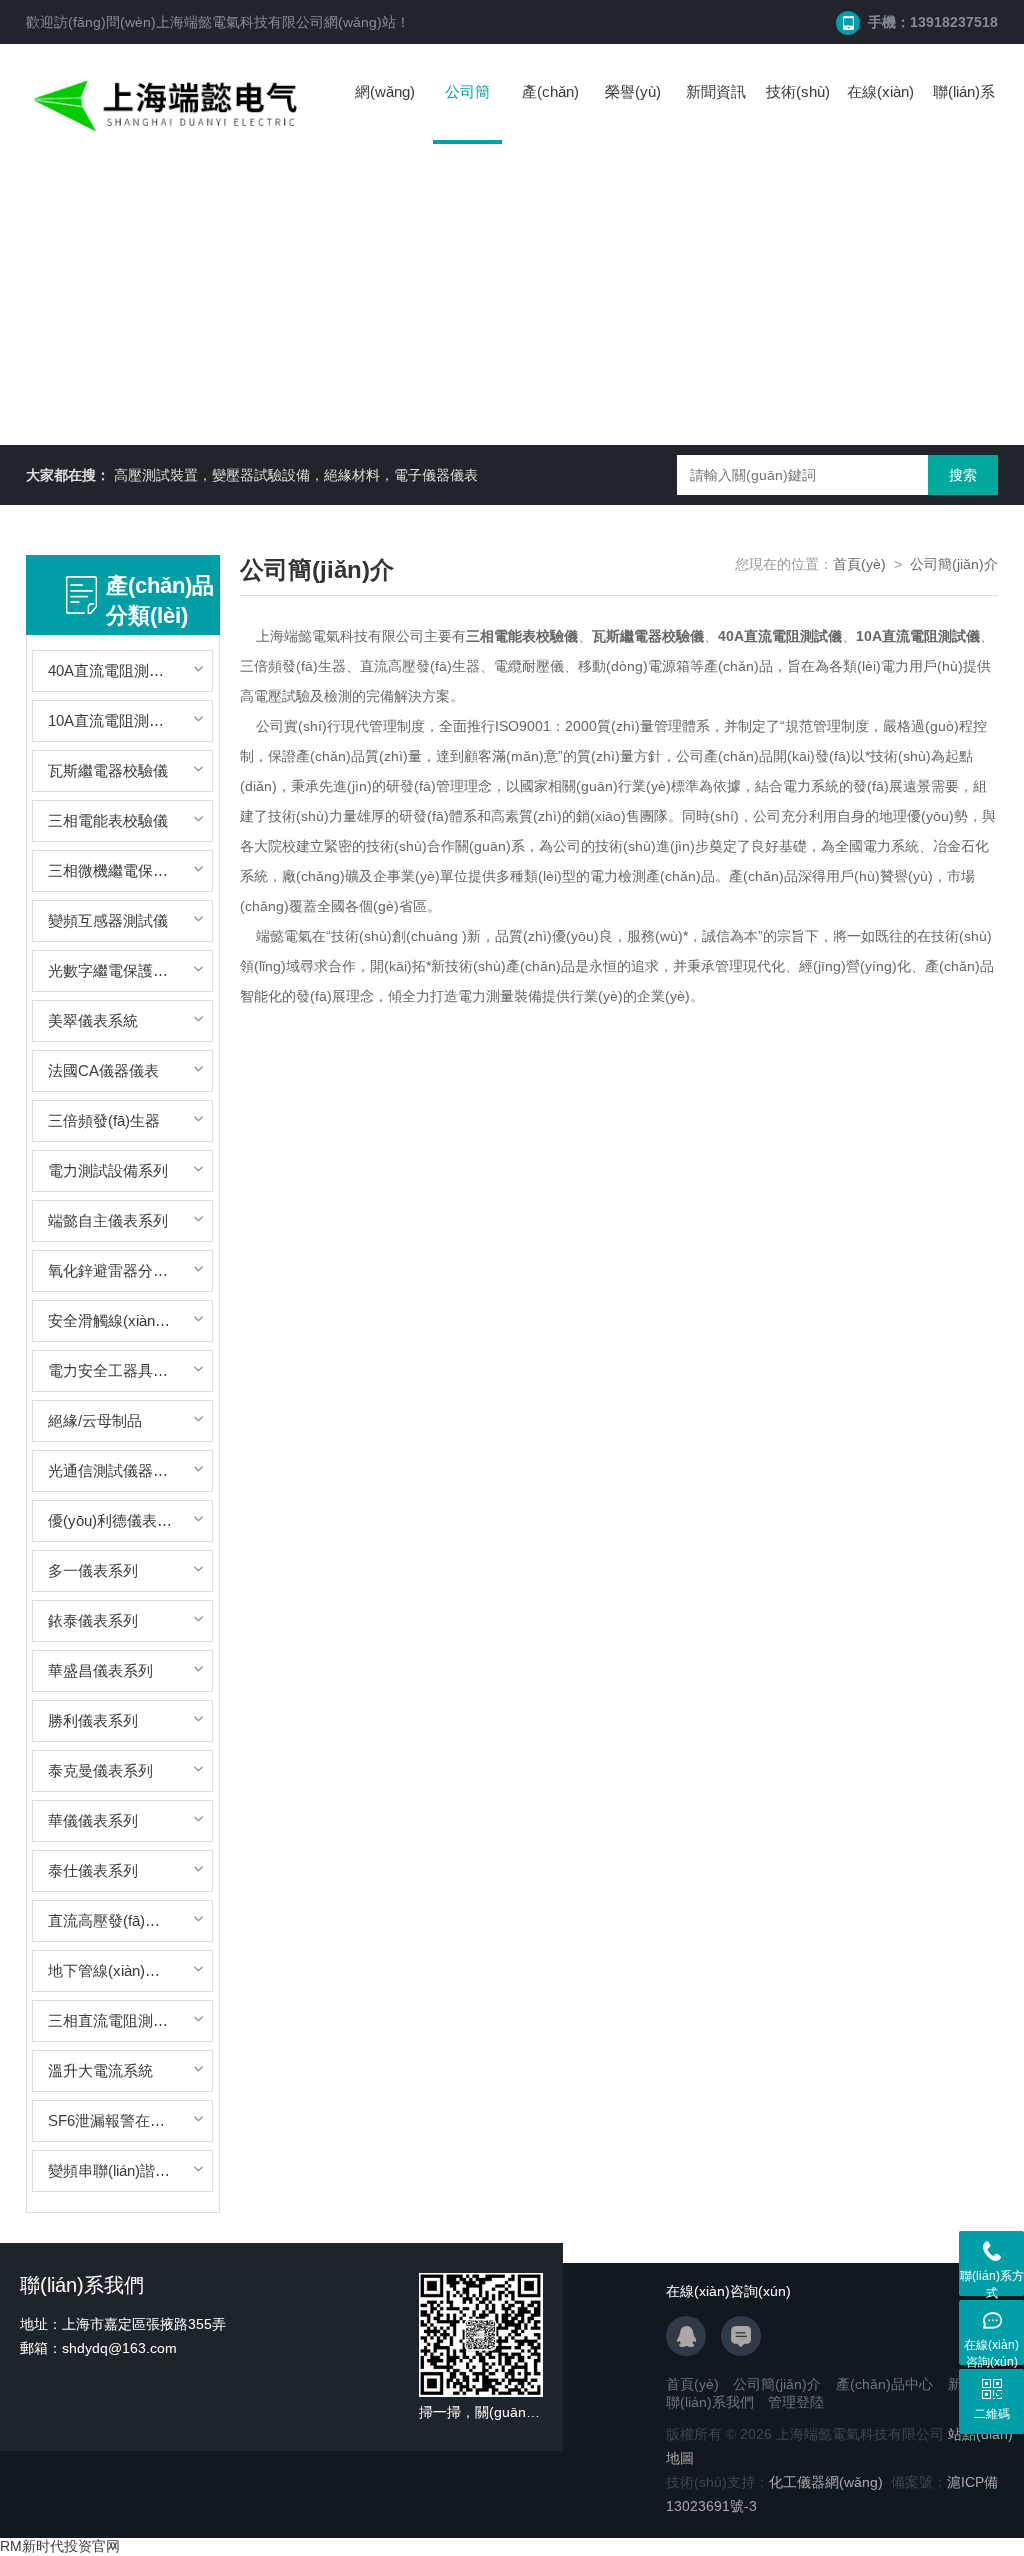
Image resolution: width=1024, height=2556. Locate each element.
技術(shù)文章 (798, 111)
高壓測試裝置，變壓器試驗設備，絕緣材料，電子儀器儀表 (296, 475)
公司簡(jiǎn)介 (467, 113)
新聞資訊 (716, 91)
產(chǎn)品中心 (550, 111)
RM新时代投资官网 (60, 2546)
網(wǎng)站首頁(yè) (385, 111)
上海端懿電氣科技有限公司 (240, 22)
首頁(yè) (859, 564)
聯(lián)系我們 (964, 111)
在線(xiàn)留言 (880, 111)
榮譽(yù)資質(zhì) (633, 111)
